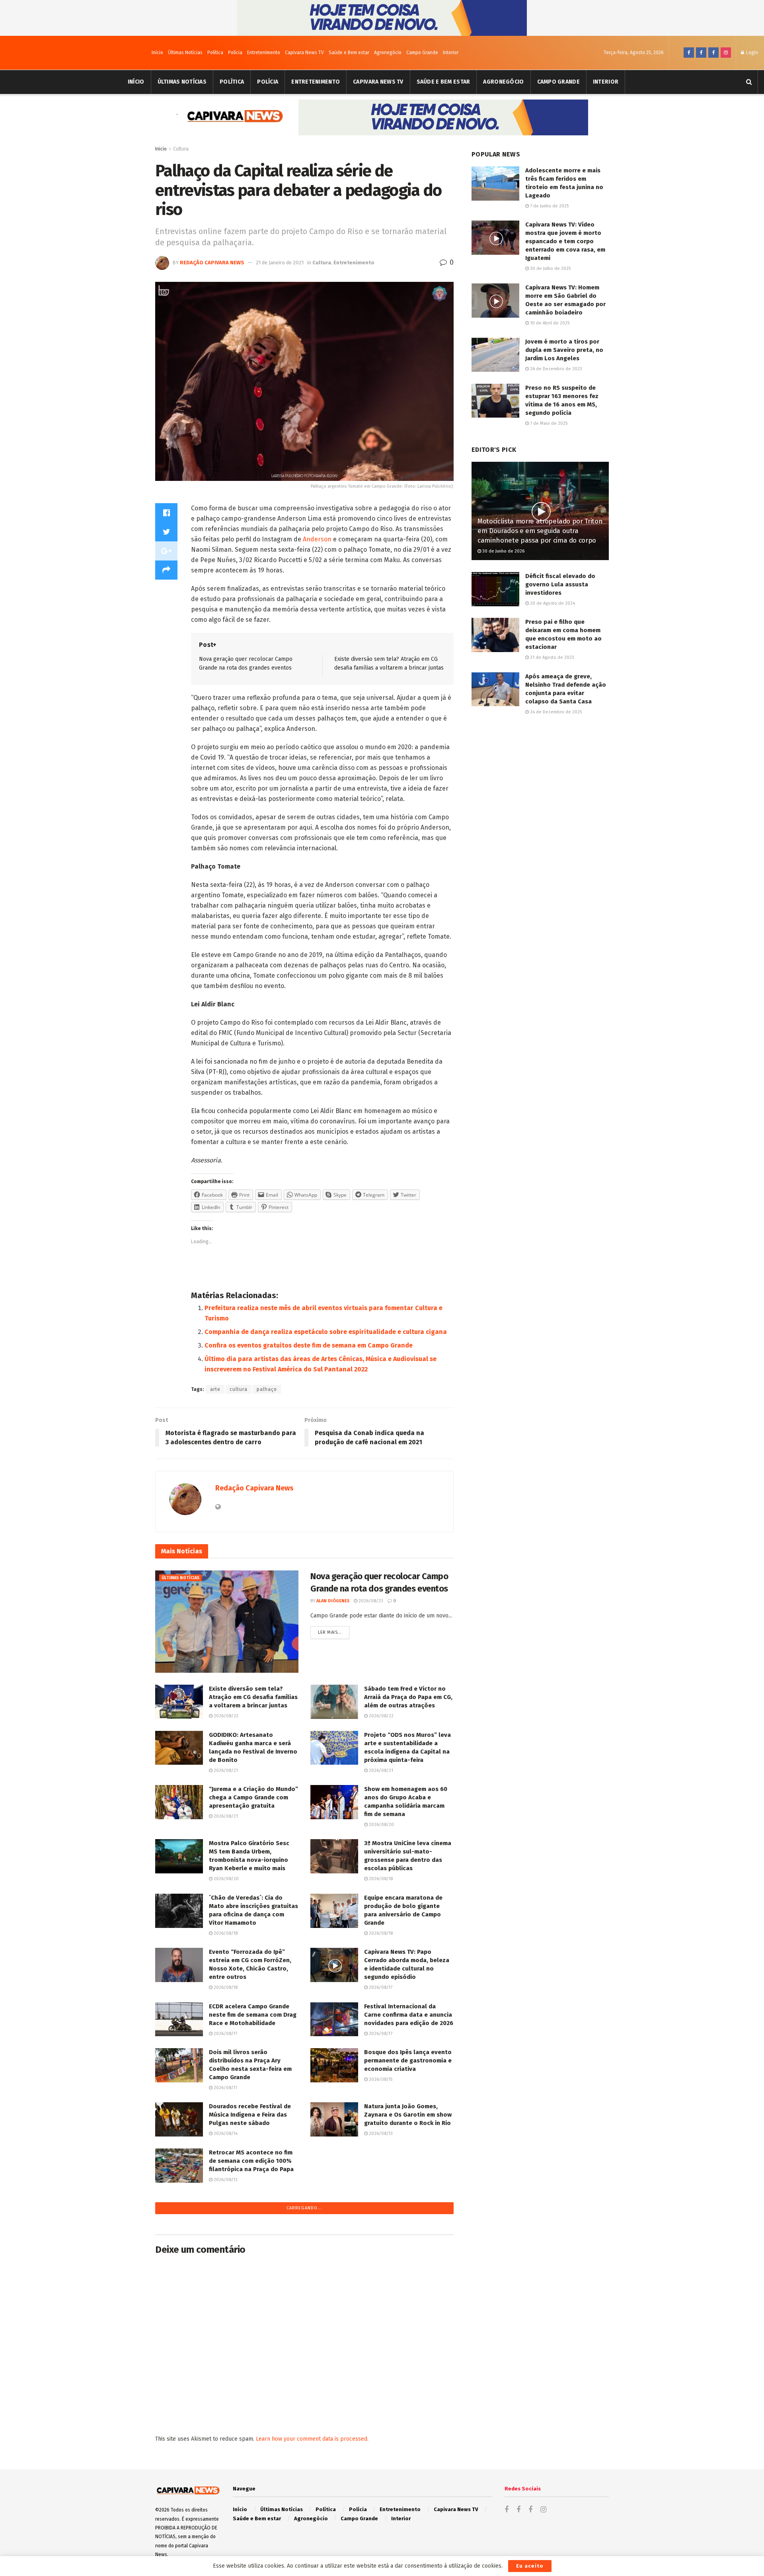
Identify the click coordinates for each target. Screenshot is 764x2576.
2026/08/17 (380, 1987)
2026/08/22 (381, 1716)
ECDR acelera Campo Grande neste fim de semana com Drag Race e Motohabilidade (253, 2015)
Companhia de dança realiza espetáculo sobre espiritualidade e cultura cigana (326, 1332)
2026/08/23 (370, 1601)
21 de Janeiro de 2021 (280, 263)
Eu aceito (530, 2566)
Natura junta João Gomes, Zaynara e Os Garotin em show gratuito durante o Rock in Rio (408, 2115)
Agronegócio (388, 53)
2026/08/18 (380, 1879)
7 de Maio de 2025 (548, 423)
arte (215, 1389)
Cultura (181, 149)
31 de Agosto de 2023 (552, 657)
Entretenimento (264, 53)
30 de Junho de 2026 (503, 551)
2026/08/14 (225, 2134)
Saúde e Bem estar (349, 53)
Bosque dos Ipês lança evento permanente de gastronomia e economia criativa (408, 2060)
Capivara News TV (304, 53)
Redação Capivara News (212, 263)
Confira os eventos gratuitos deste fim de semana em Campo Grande (309, 1345)
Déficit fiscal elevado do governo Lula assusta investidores (560, 584)
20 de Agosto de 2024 (552, 603)
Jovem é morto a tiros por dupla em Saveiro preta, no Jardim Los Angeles (564, 350)
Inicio (161, 149)
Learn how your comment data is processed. (312, 2439)
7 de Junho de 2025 (549, 206)
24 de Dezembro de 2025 (555, 712)
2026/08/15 (380, 2079)
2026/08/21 (225, 1770)
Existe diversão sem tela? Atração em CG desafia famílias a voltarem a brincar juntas (253, 1697)
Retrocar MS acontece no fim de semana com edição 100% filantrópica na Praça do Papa (251, 2161)
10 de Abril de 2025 (549, 323)
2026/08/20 (381, 1825)
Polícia (235, 53)
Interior (451, 53)
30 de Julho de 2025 (550, 269)
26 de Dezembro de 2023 (555, 369)
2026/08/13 (380, 2134)
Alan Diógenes (333, 1601)
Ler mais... (330, 1632)
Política (215, 53)
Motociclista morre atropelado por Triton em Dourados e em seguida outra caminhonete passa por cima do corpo (540, 531)
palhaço (267, 1389)
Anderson (317, 539)
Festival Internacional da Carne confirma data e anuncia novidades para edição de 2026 (409, 2015)
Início (157, 53)
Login (751, 53)
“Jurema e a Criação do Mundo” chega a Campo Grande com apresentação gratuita (253, 1797)
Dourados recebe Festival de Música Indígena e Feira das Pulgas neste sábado (250, 2115)
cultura (239, 1389)
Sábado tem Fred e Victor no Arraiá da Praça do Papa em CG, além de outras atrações (408, 1697)
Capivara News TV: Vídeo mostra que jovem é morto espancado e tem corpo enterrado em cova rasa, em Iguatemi (565, 241)
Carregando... (304, 2208)
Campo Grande (422, 53)
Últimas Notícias (185, 53)
